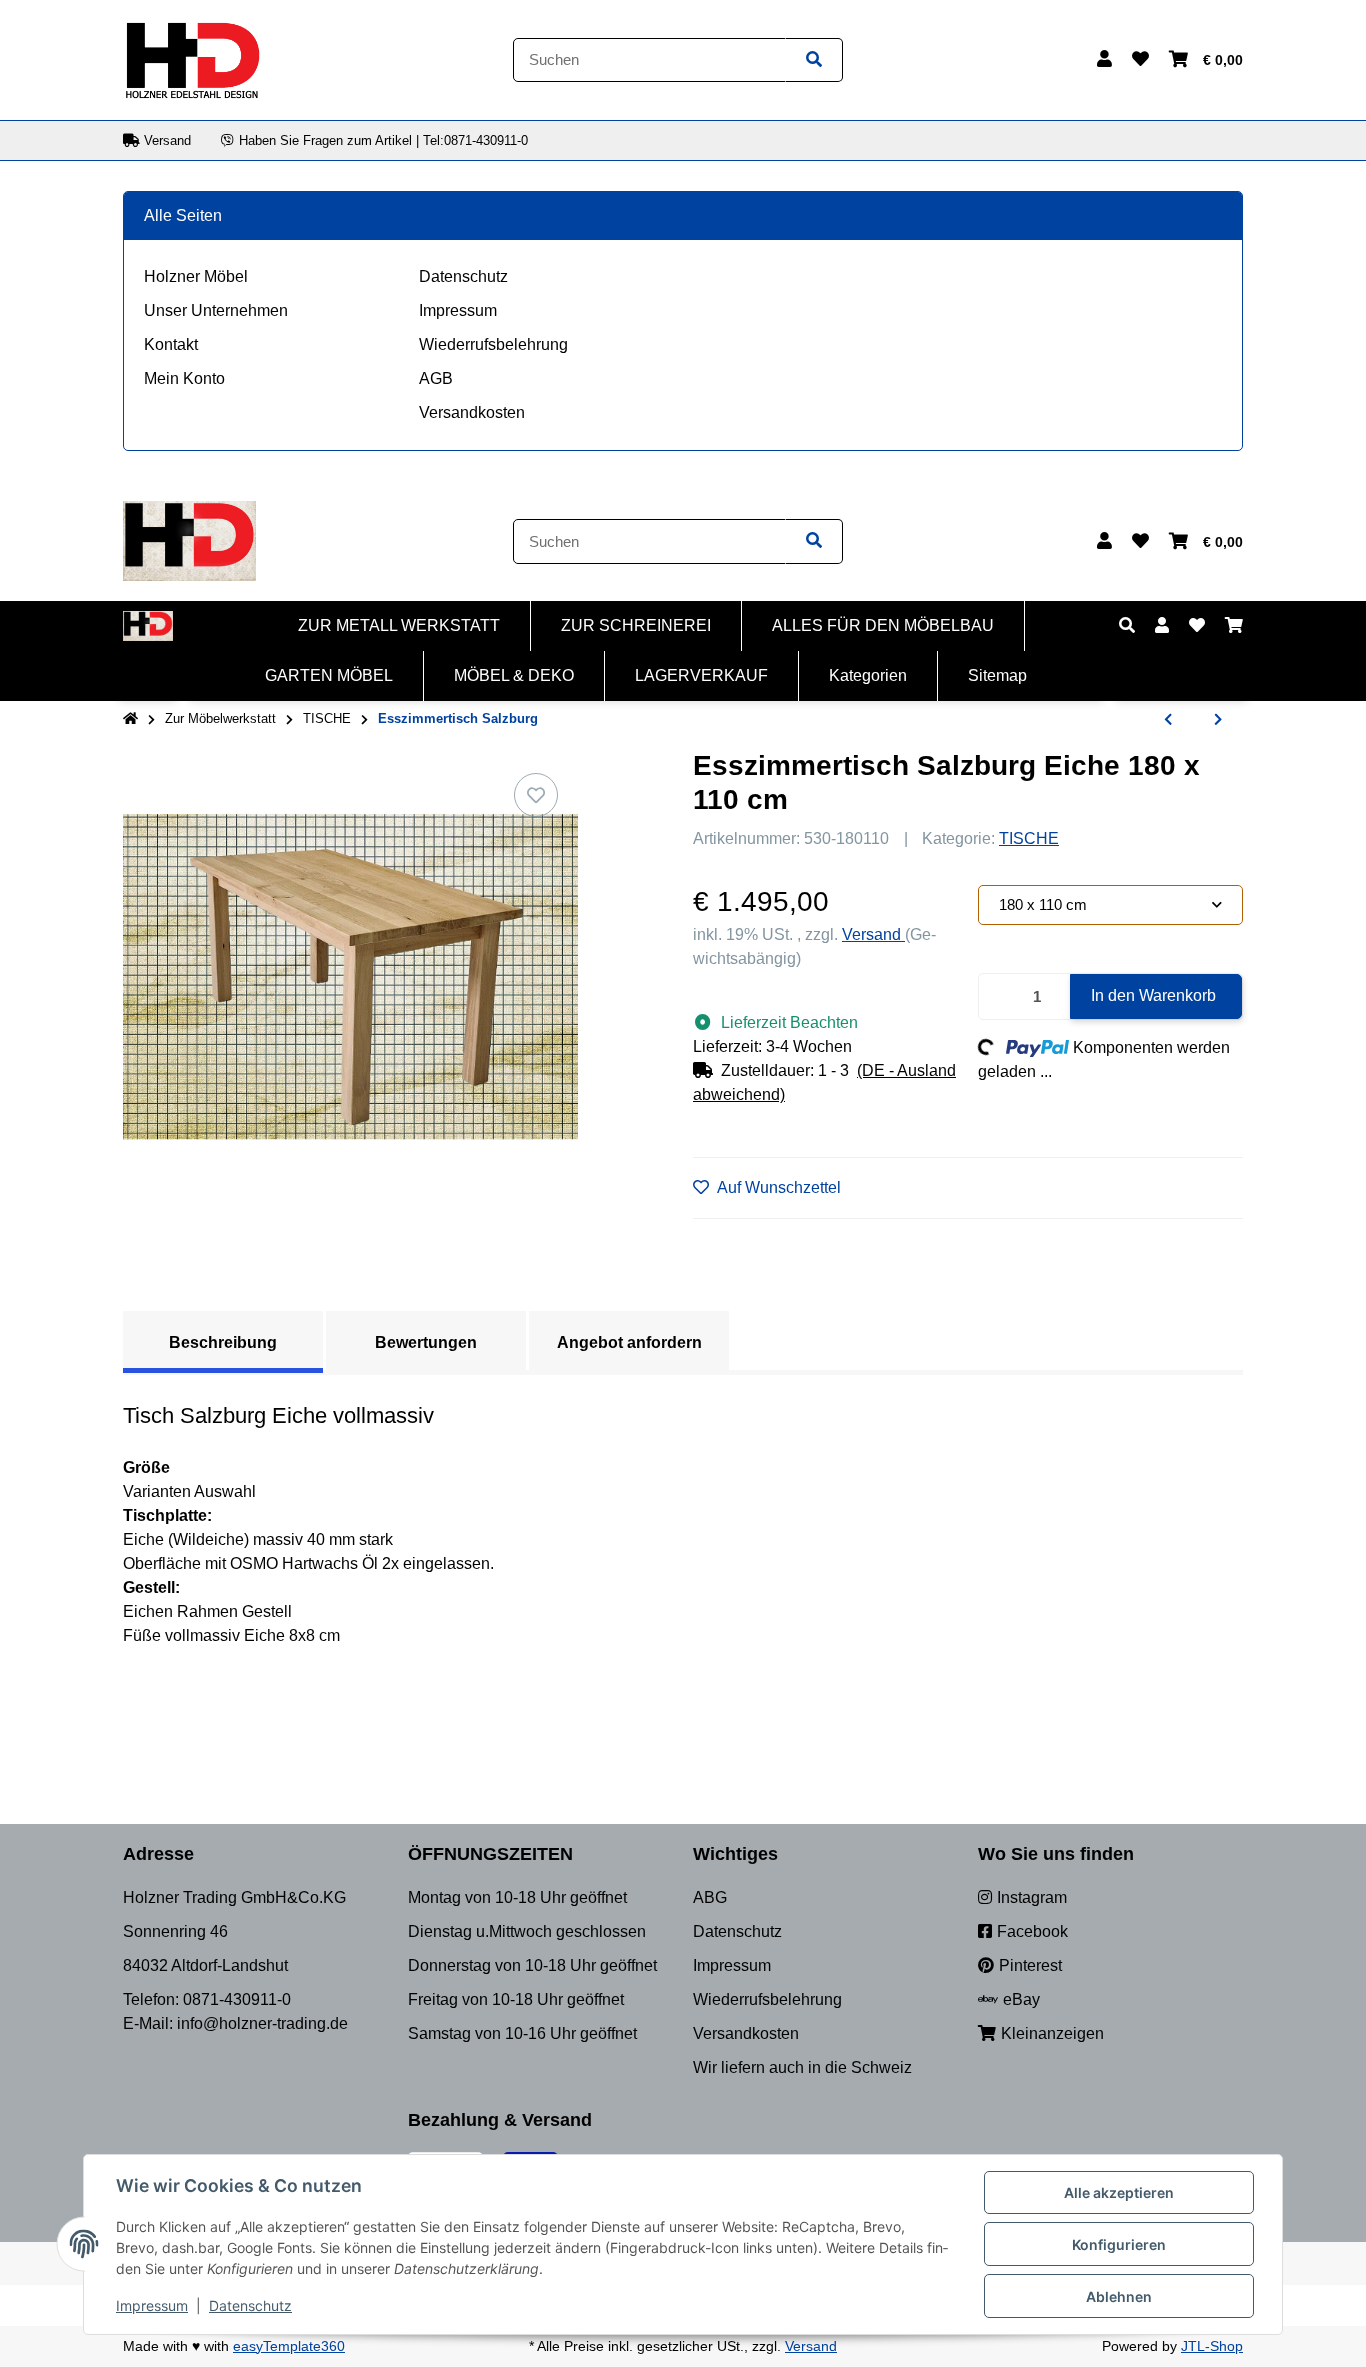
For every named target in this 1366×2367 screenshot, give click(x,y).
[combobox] (1110, 905)
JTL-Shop (1212, 2346)
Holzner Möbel (196, 276)
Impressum (458, 310)
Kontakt (171, 344)
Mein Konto (184, 378)
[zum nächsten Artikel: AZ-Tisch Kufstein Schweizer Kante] (1218, 720)
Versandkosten (472, 412)
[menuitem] (399, 626)
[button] (1104, 60)
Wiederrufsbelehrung (493, 344)
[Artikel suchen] (814, 60)
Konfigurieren (1119, 2244)
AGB (436, 378)
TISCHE (1029, 838)
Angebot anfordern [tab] (629, 1342)
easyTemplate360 (289, 2346)
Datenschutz (463, 276)
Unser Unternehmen (216, 310)
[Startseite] (130, 719)
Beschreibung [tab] (223, 1342)
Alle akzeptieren (1119, 2192)
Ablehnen (1119, 2296)
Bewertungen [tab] (426, 1342)
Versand (873, 934)
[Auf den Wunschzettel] (536, 795)
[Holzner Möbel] (192, 58)
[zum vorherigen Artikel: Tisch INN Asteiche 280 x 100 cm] (1168, 720)
